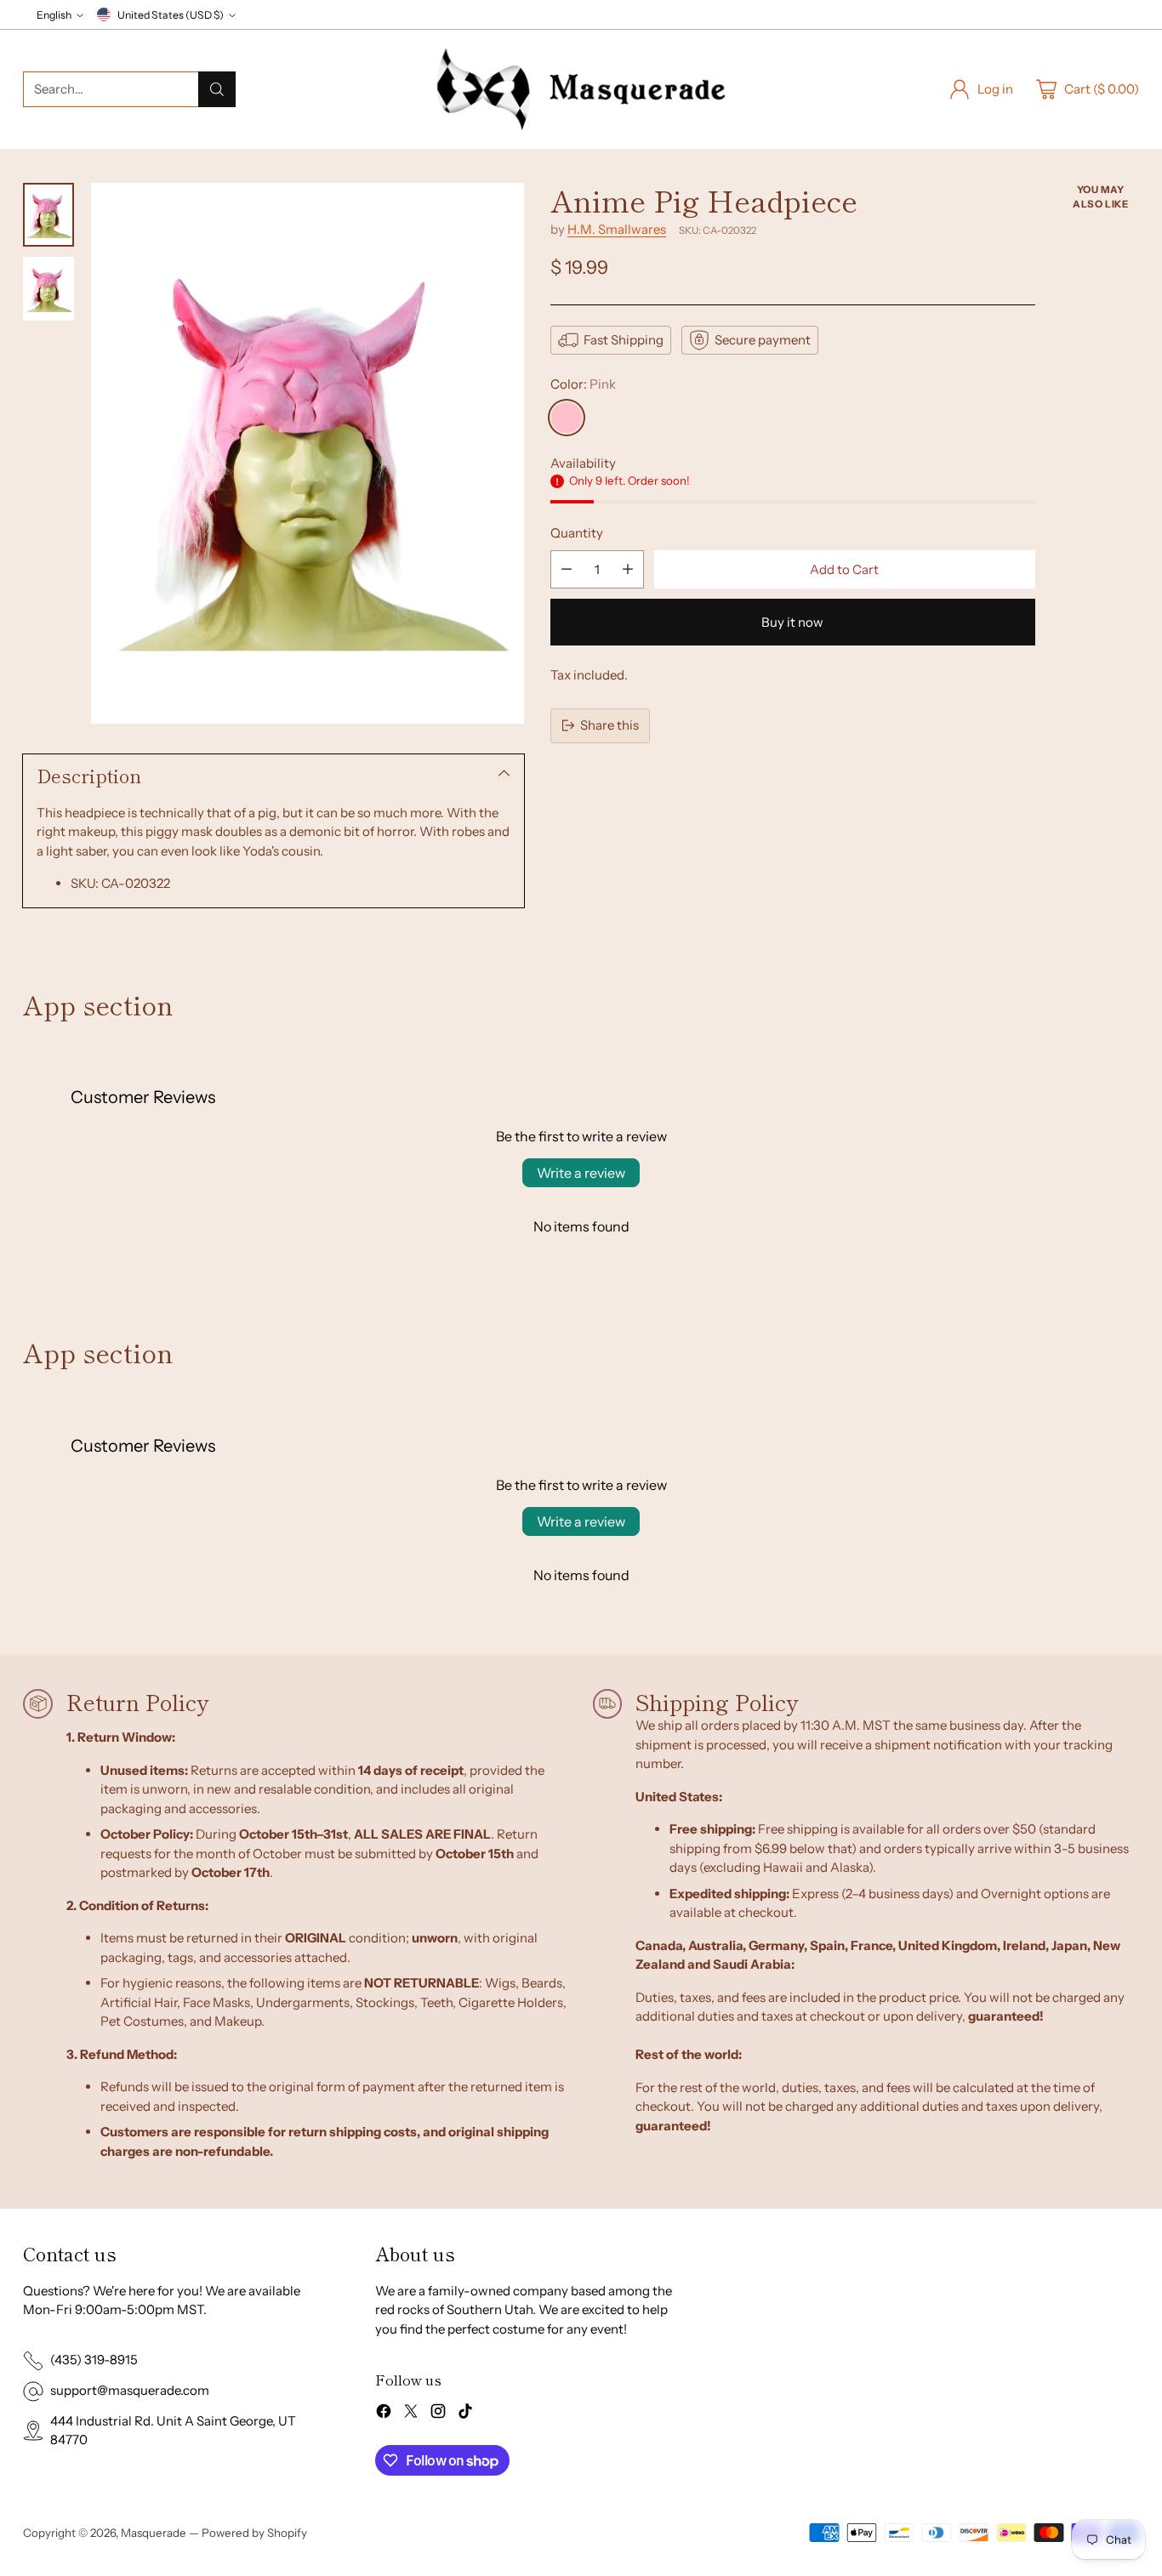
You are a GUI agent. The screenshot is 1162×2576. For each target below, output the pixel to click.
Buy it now (792, 622)
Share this (609, 725)
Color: (583, 384)
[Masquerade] (581, 89)
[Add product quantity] (628, 569)
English (54, 15)
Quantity (577, 533)
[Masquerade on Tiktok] (465, 2414)
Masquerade (154, 2533)
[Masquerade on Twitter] (411, 2414)
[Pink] (567, 418)
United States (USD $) (171, 15)
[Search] (217, 89)
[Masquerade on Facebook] (384, 2414)
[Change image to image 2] (48, 289)
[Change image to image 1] (48, 215)
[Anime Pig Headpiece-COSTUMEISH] (308, 453)
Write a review (581, 1173)
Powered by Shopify (254, 2533)
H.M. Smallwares (617, 229)
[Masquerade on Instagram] (438, 2414)
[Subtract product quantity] (567, 569)
